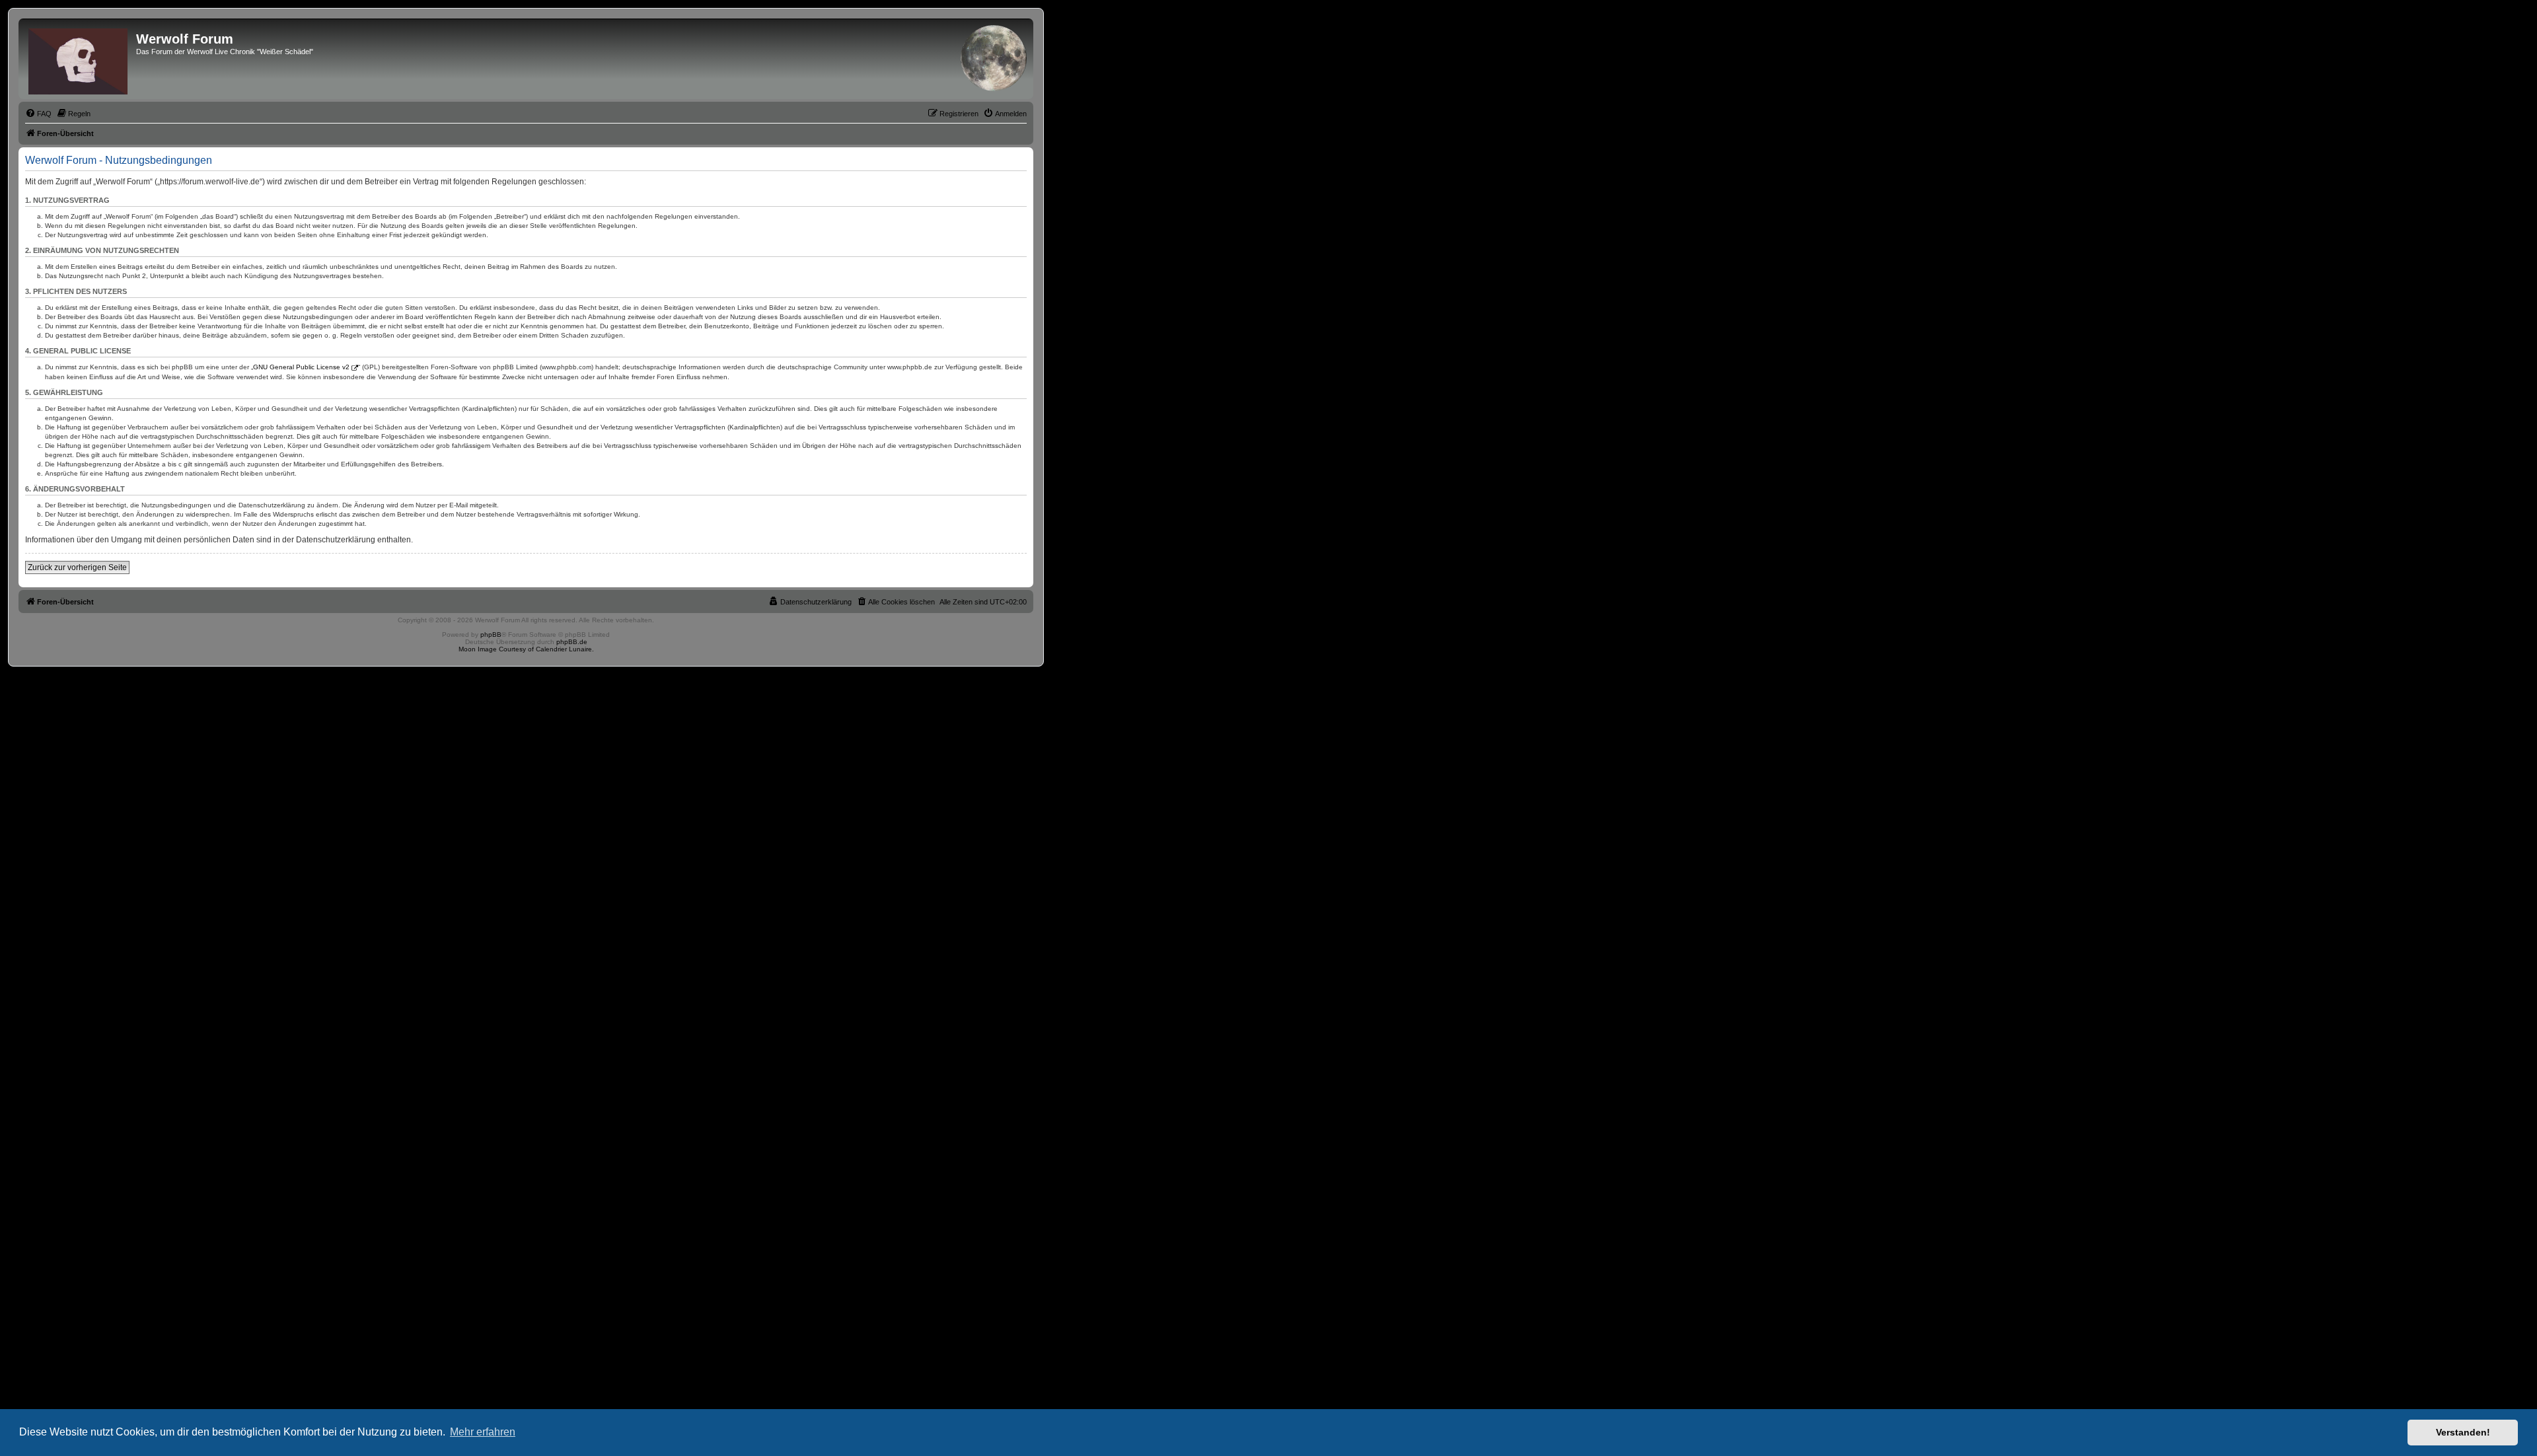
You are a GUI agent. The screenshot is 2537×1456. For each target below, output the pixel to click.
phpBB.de (572, 642)
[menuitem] (38, 114)
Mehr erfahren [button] (483, 1432)
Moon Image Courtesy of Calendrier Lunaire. (526, 649)
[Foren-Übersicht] (79, 59)
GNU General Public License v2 (301, 367)
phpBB (491, 635)
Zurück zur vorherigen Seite (77, 567)
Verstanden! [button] (2463, 1432)
